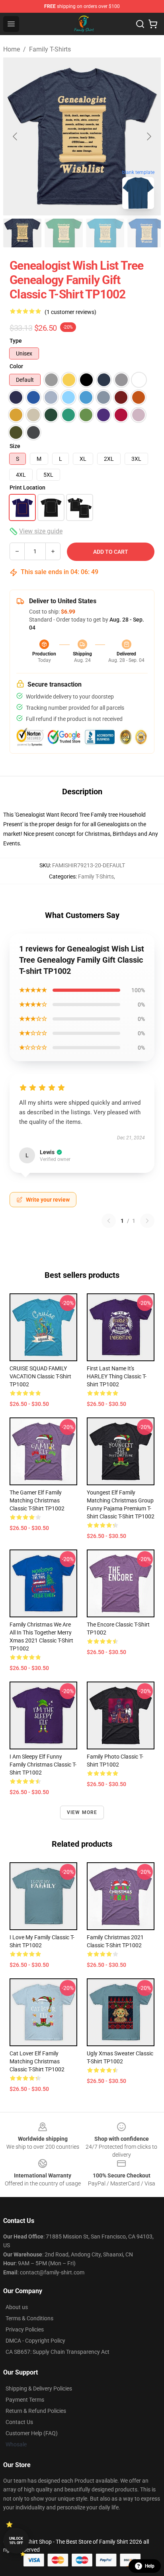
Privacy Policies (25, 2329)
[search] (140, 24)
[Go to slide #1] (22, 233)
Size (15, 446)
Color (16, 366)
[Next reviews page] (147, 1221)
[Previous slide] (16, 136)
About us (17, 2307)
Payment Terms (25, 2400)
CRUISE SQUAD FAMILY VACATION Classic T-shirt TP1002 (40, 1376)
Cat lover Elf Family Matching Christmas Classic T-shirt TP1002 (37, 2061)
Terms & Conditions (29, 2318)
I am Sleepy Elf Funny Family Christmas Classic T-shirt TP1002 (43, 1765)
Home (12, 49)
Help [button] (150, 2566)
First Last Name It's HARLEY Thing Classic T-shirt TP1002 (117, 1376)
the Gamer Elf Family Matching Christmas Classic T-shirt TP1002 (37, 1500)
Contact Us (19, 2422)
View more (82, 1812)
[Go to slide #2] (64, 233)
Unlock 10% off (16, 2541)
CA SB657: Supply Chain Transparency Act (58, 2352)
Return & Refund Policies (36, 2411)
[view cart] (153, 24)
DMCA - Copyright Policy (35, 2341)
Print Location (27, 488)
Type (16, 341)
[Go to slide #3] (105, 233)
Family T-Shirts (50, 49)
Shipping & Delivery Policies (39, 2388)
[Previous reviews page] (109, 1221)
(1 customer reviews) (70, 312)
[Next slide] (148, 136)
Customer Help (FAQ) (32, 2433)
